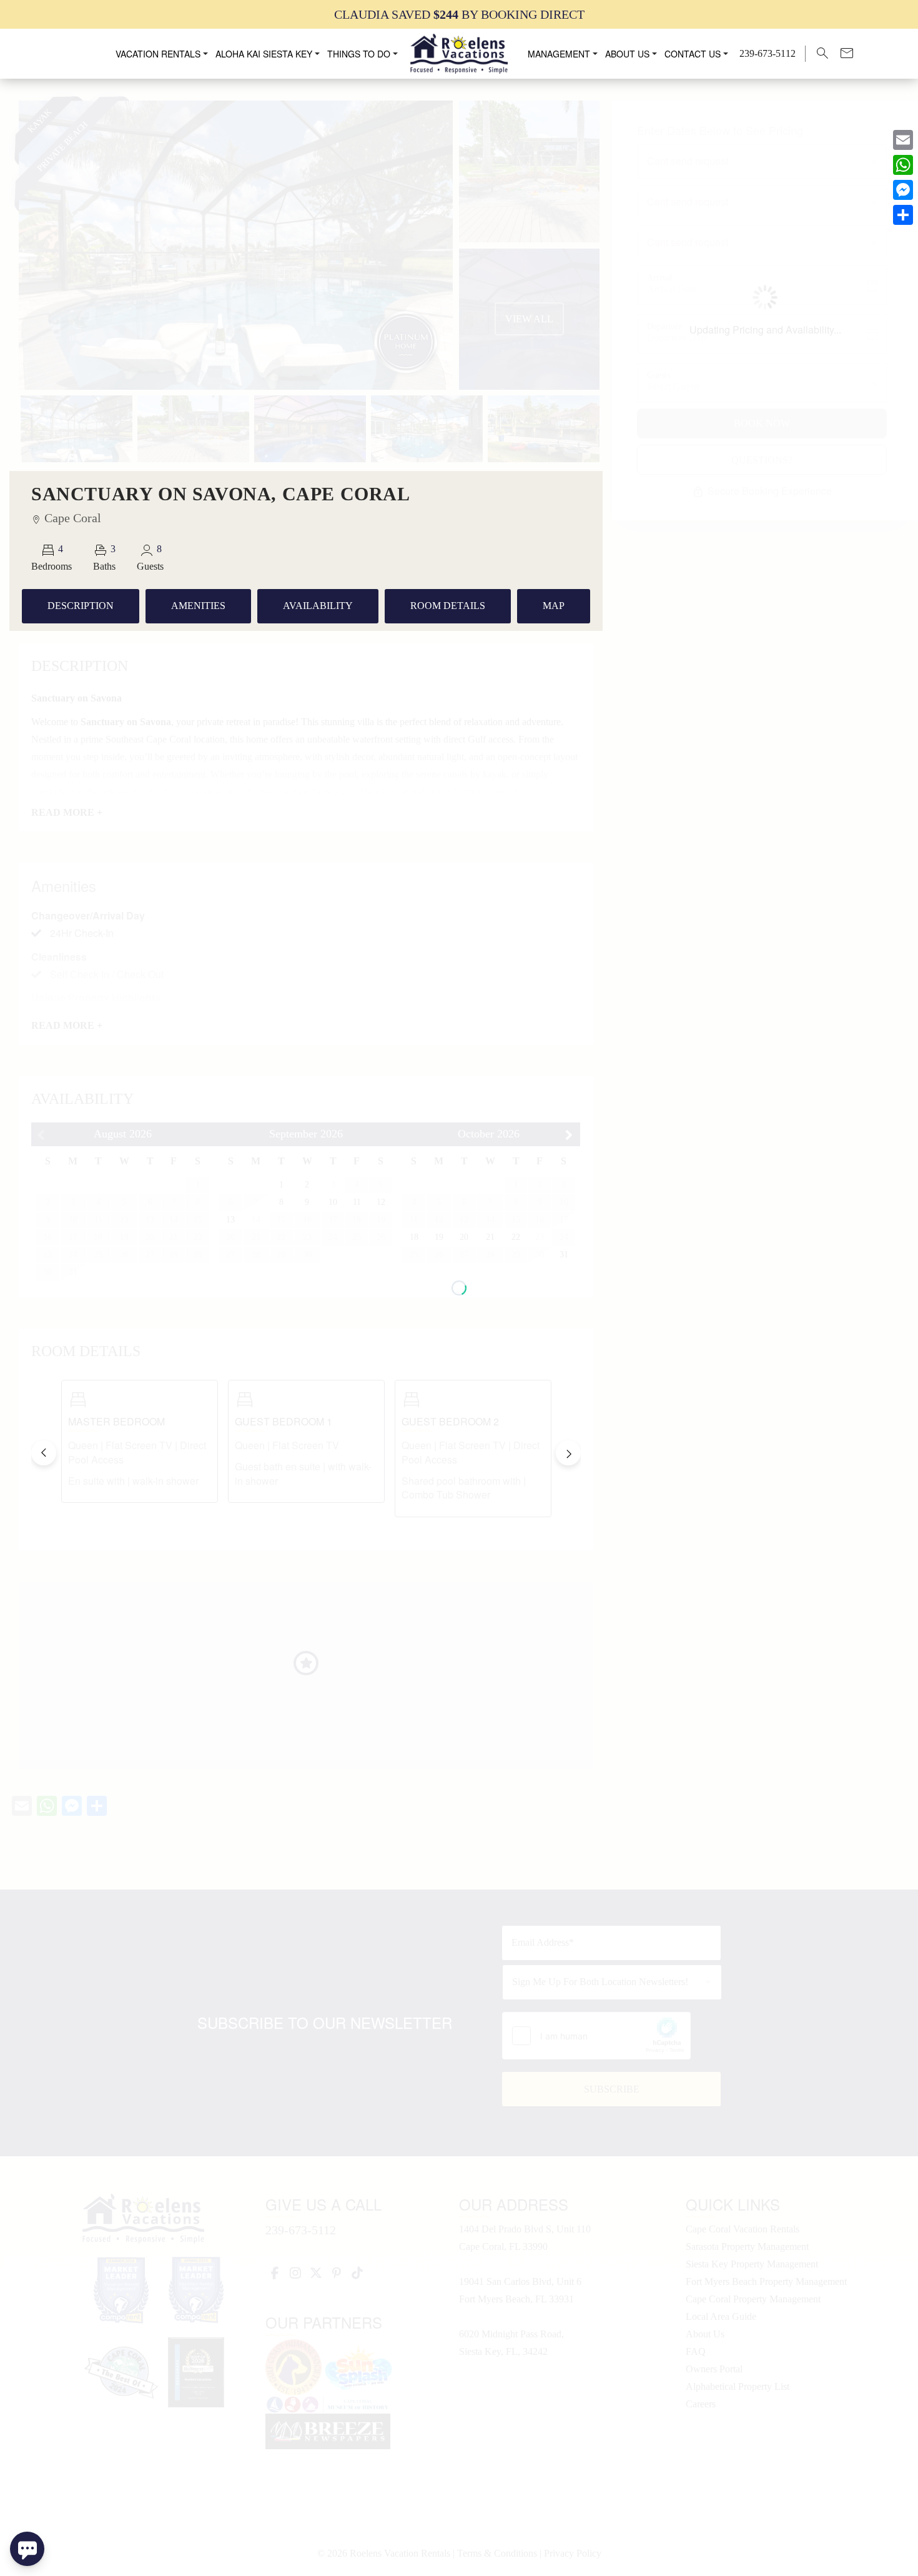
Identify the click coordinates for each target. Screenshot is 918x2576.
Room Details (448, 606)
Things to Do (359, 54)
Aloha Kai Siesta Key (264, 54)
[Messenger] (903, 190)
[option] (459, 14)
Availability (318, 606)
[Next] (568, 1453)
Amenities (198, 606)
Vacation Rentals (158, 54)
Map (554, 606)
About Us (627, 54)
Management (559, 54)
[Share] (903, 215)
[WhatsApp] (903, 165)
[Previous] (44, 1453)
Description (81, 606)
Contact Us (693, 54)
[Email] (903, 140)
